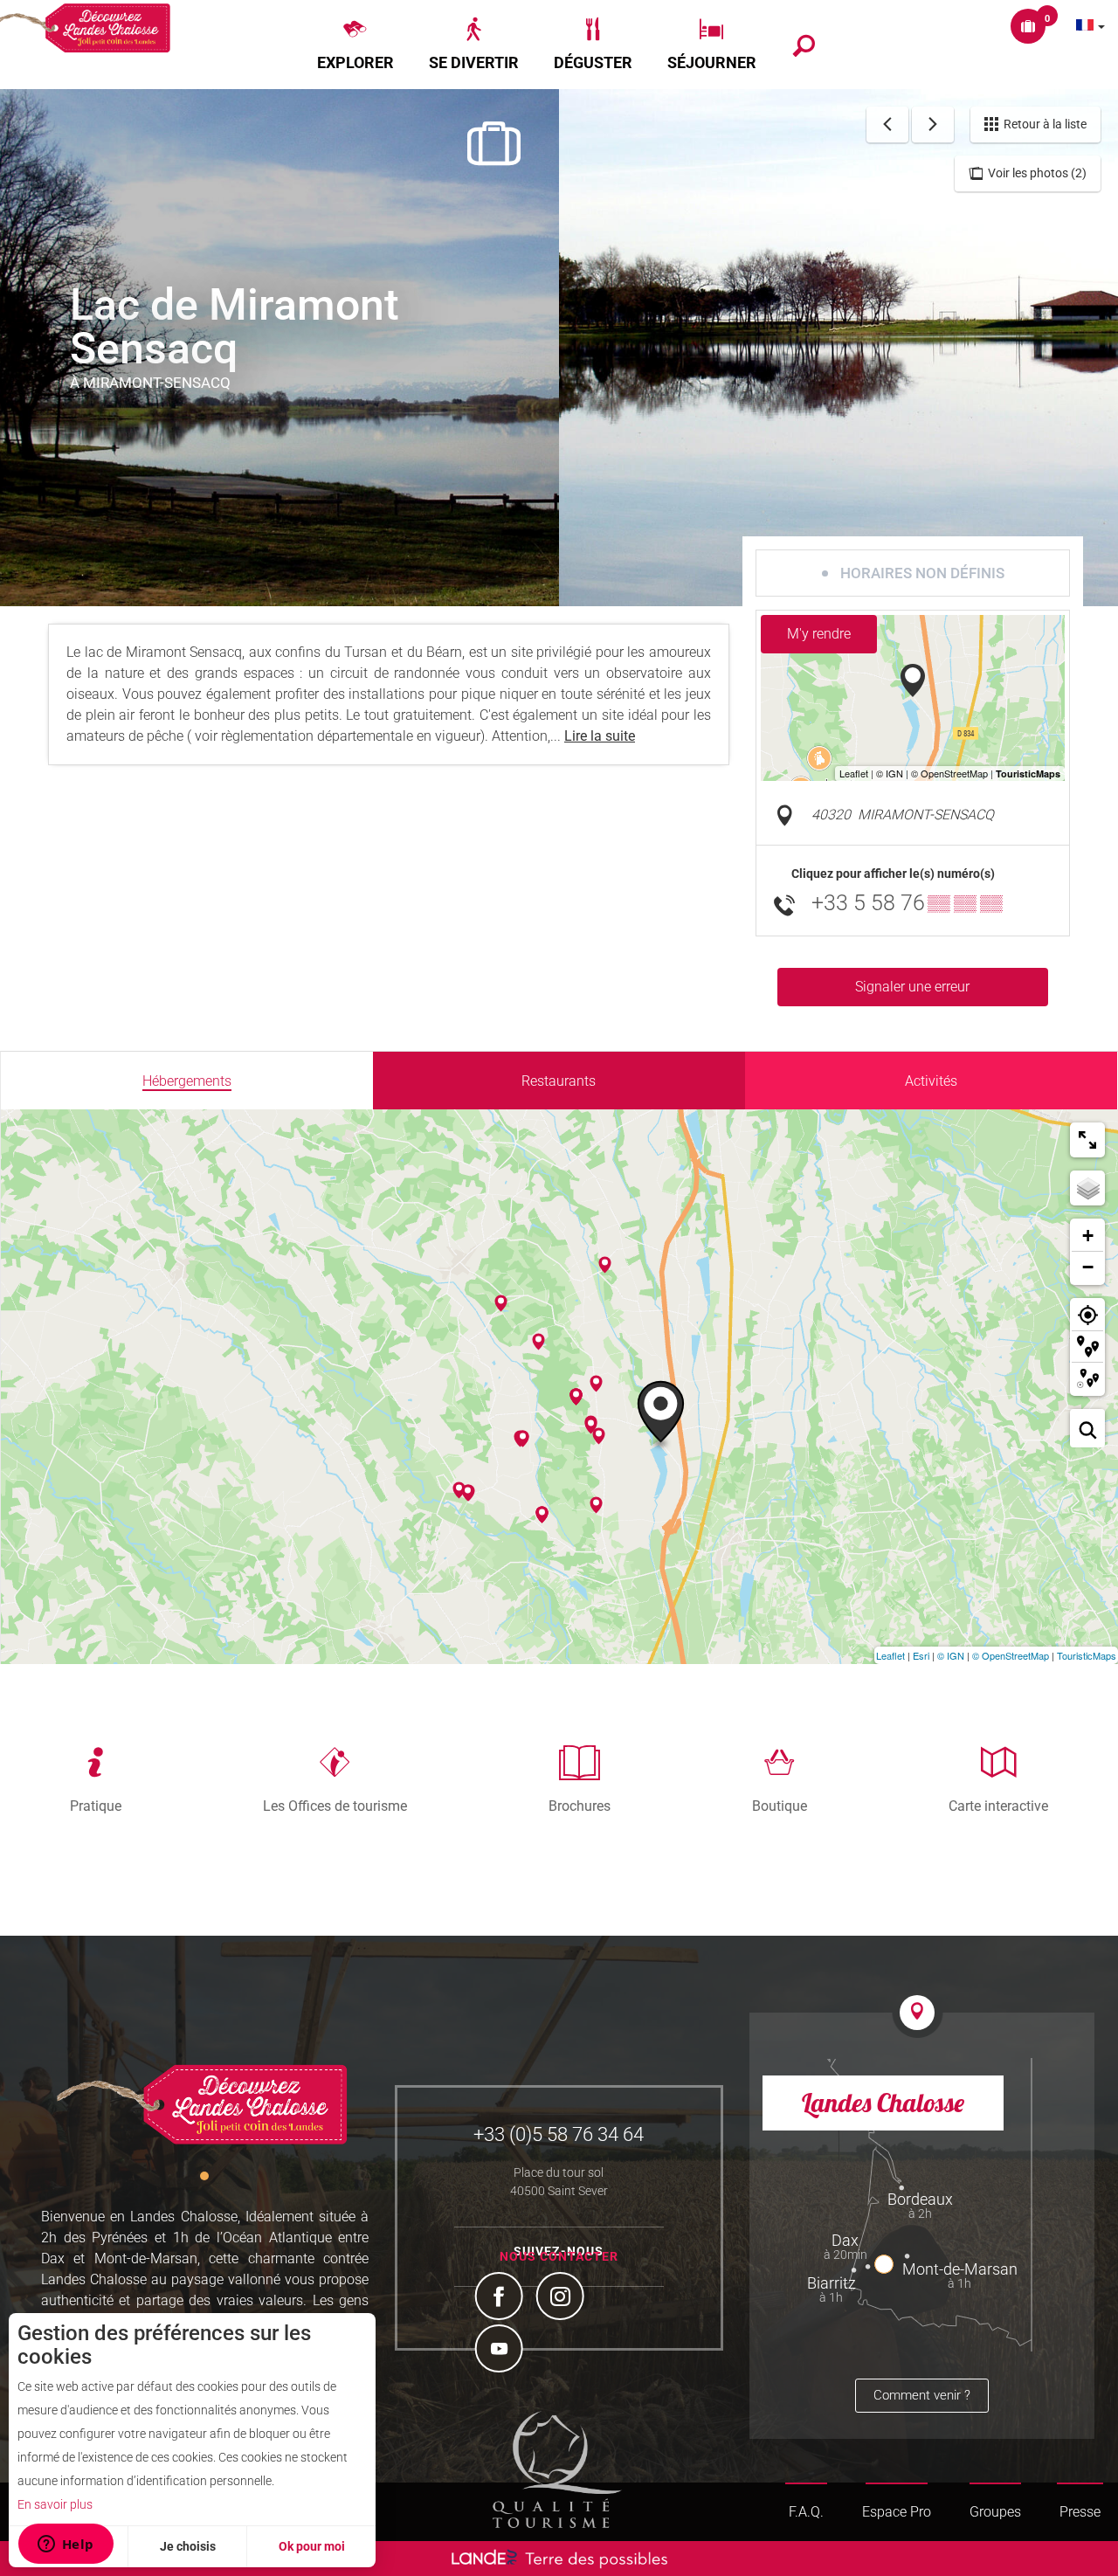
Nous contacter (559, 2256)
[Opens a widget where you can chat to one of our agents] (66, 2545)
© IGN (951, 1655)
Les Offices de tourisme (335, 1806)
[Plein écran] (1087, 1140)
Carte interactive (998, 1806)
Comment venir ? (922, 2395)
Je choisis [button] (188, 2546)
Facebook (501, 2298)
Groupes (995, 2512)
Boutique (780, 1806)
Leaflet (890, 1655)
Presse (1080, 2512)
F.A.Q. (806, 2512)
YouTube (501, 2351)
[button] (355, 45)
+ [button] (1088, 1236)
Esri (921, 1655)
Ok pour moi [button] (312, 2546)
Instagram (562, 2298)
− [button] (1088, 1267)
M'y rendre (819, 634)
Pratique (96, 1806)
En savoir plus (55, 2504)
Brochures (580, 1806)
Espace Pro (897, 2512)
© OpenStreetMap (1011, 1655)
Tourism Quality (557, 2469)
